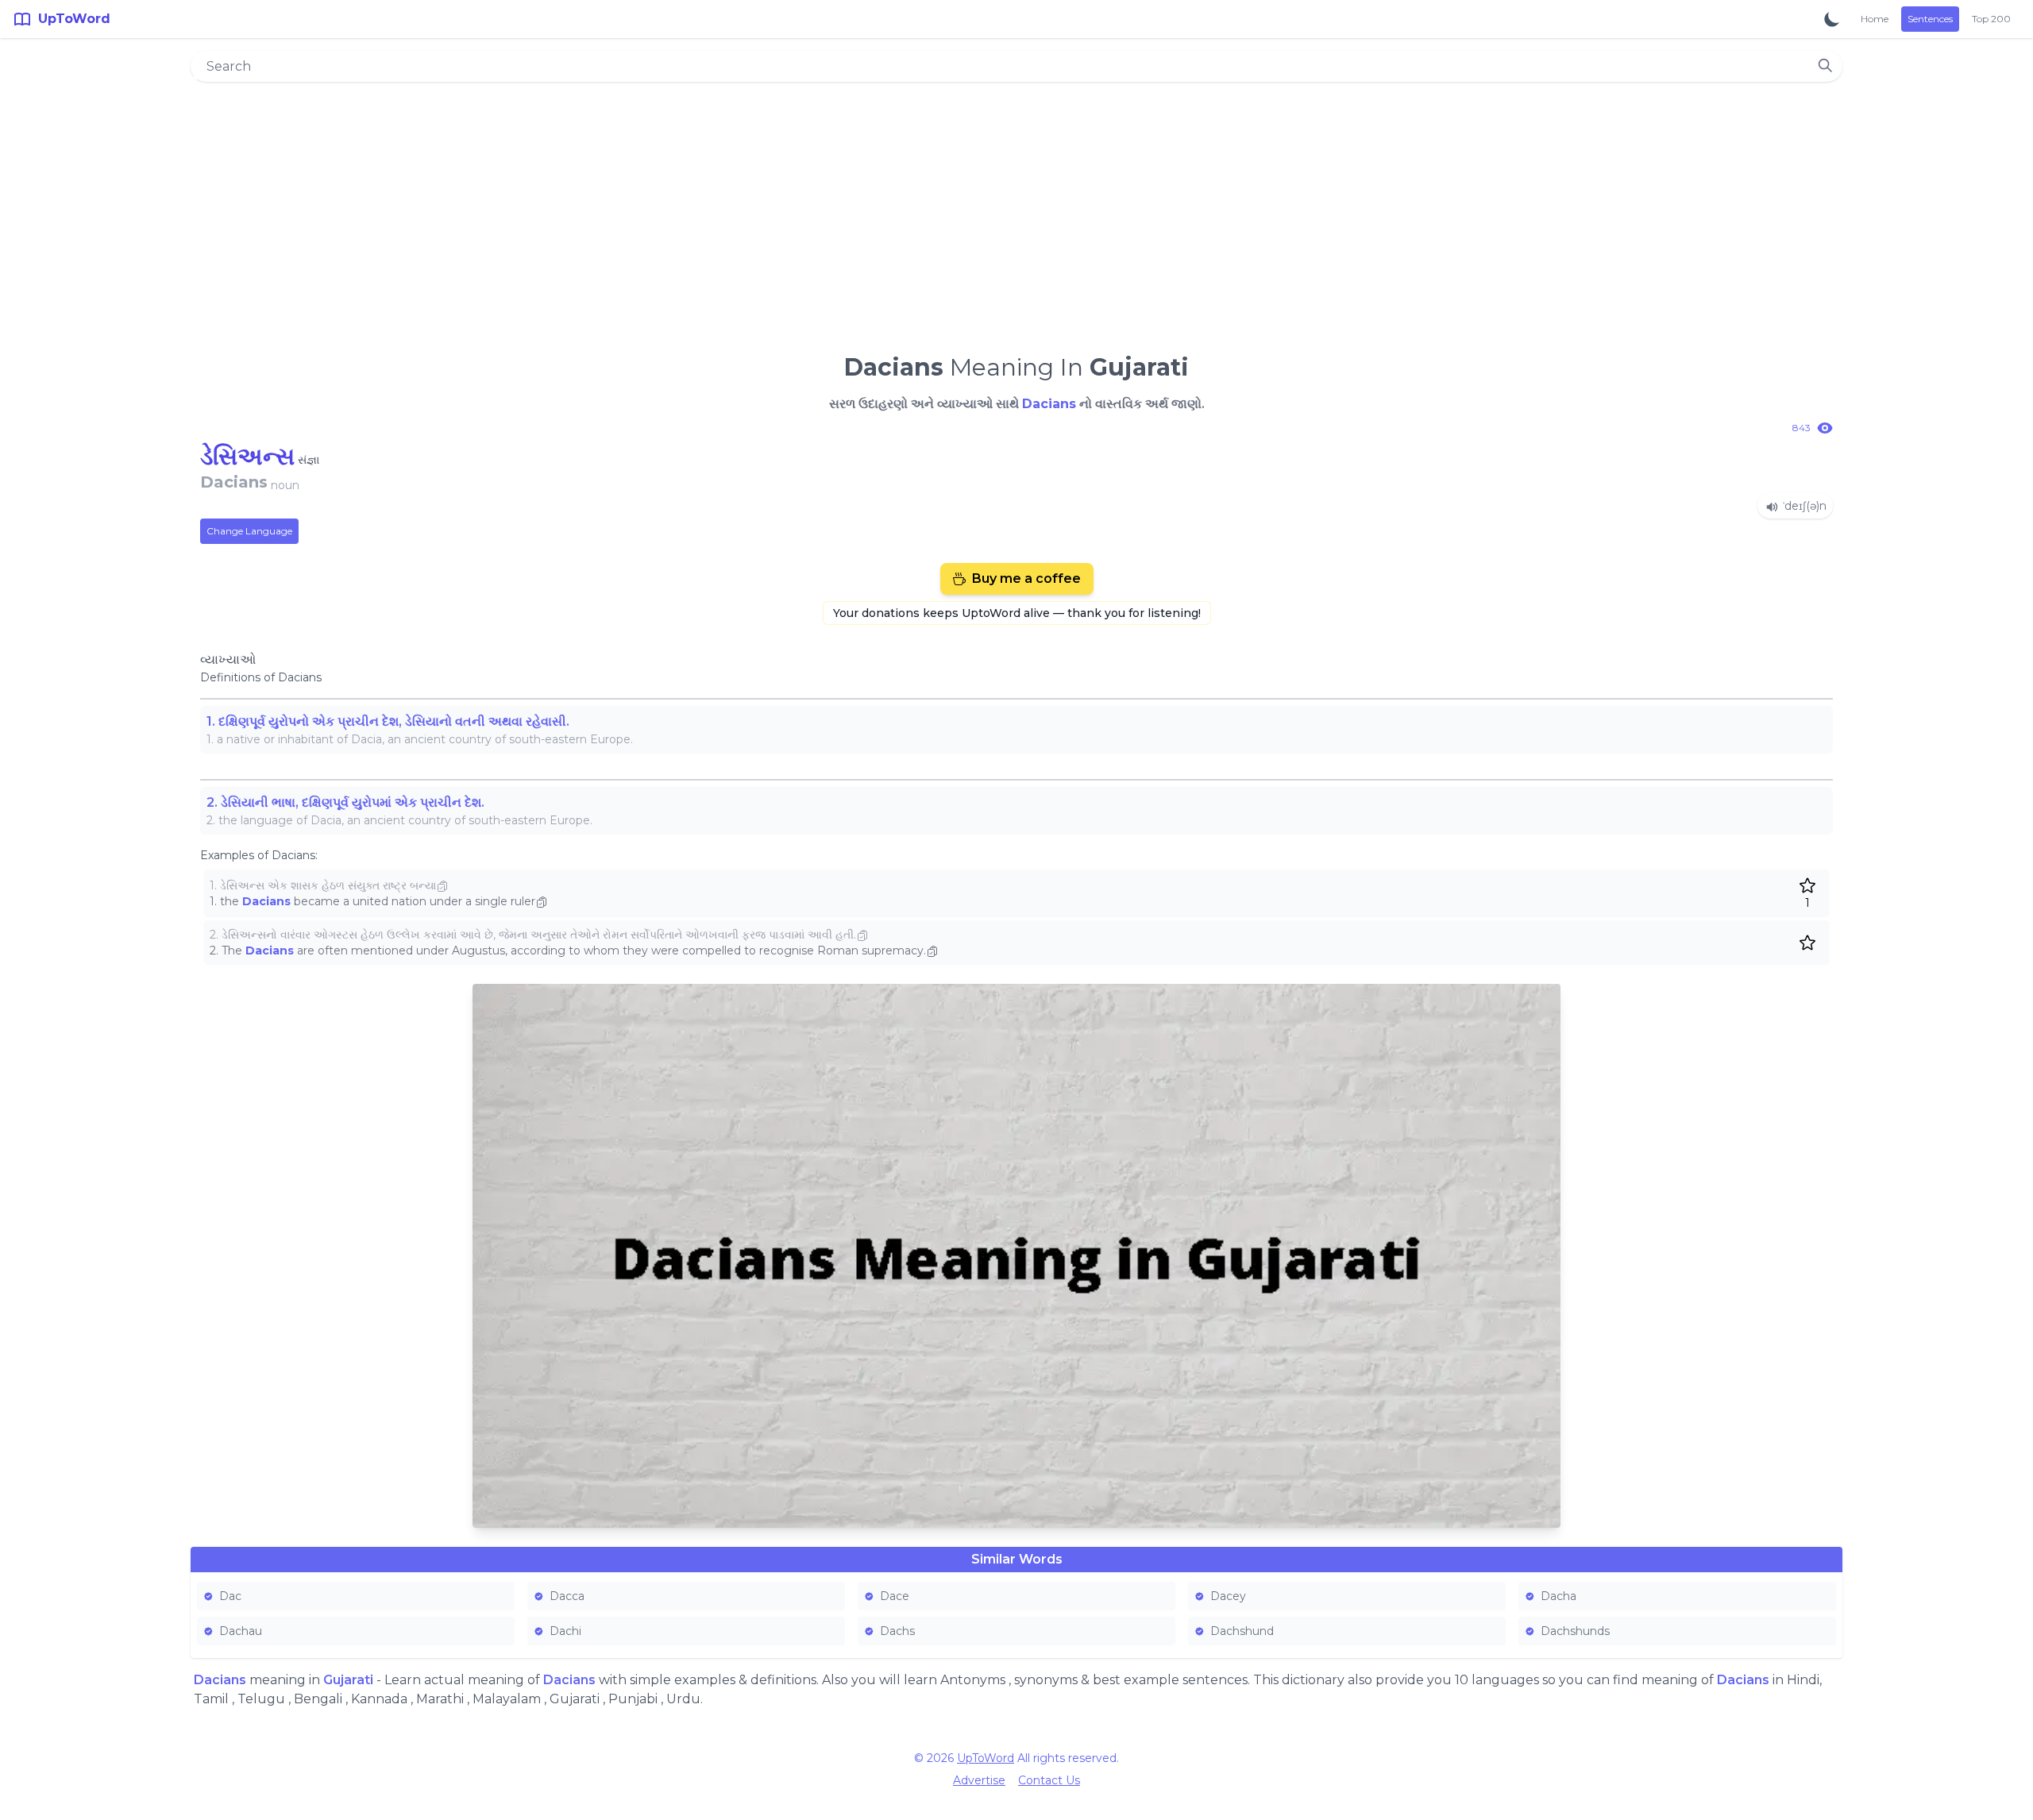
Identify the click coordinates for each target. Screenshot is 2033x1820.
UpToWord (986, 1758)
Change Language (249, 531)
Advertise (979, 1780)
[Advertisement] (1016, 211)
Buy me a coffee (1026, 578)
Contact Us (1049, 1780)
